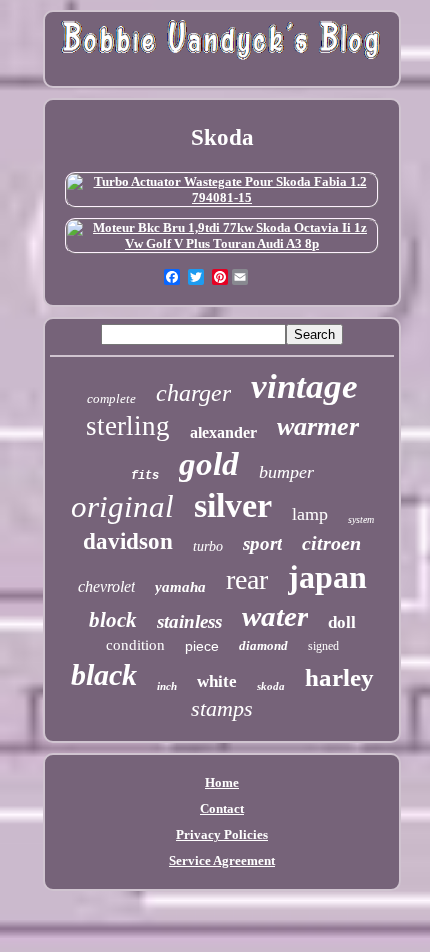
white (217, 681)
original (122, 506)
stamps (222, 708)
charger (193, 393)
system (361, 519)
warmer (318, 426)
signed (323, 646)
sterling (128, 426)
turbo (208, 546)
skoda (271, 686)
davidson (128, 541)
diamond (263, 645)
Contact (222, 808)
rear (247, 579)
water (275, 616)
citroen (331, 543)
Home (222, 782)
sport (262, 543)
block (113, 620)
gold (209, 464)
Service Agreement (222, 860)
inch (167, 686)
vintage (304, 386)
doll (342, 622)
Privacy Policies (222, 834)
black (104, 674)
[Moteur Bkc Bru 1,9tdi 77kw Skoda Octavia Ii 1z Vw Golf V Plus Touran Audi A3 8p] (222, 243)
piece (202, 646)
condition (135, 645)
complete (111, 398)
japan (327, 577)
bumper (286, 472)
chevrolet (106, 586)
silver (233, 505)
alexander (223, 432)
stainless (189, 621)
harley (339, 677)
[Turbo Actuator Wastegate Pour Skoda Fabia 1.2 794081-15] (222, 197)
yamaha (180, 587)
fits (145, 476)
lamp (310, 514)
